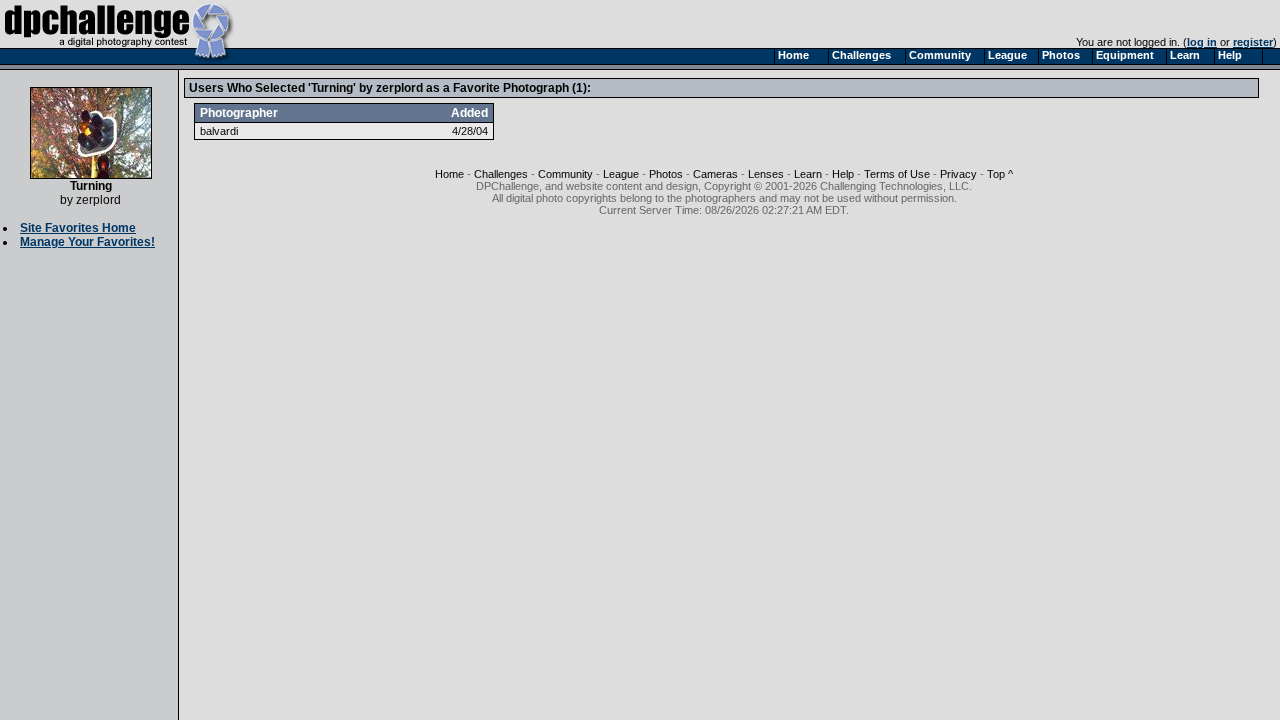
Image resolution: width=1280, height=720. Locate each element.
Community (565, 174)
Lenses (766, 174)
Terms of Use (897, 174)
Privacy (958, 174)
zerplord (98, 200)
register (1253, 42)
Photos (666, 174)
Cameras (715, 174)
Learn (808, 174)
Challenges (501, 174)
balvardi (219, 131)
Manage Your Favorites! (87, 242)
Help (843, 174)
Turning (91, 186)
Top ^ (1000, 174)
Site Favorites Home (78, 228)
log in (1202, 42)
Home (449, 174)
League (621, 174)
